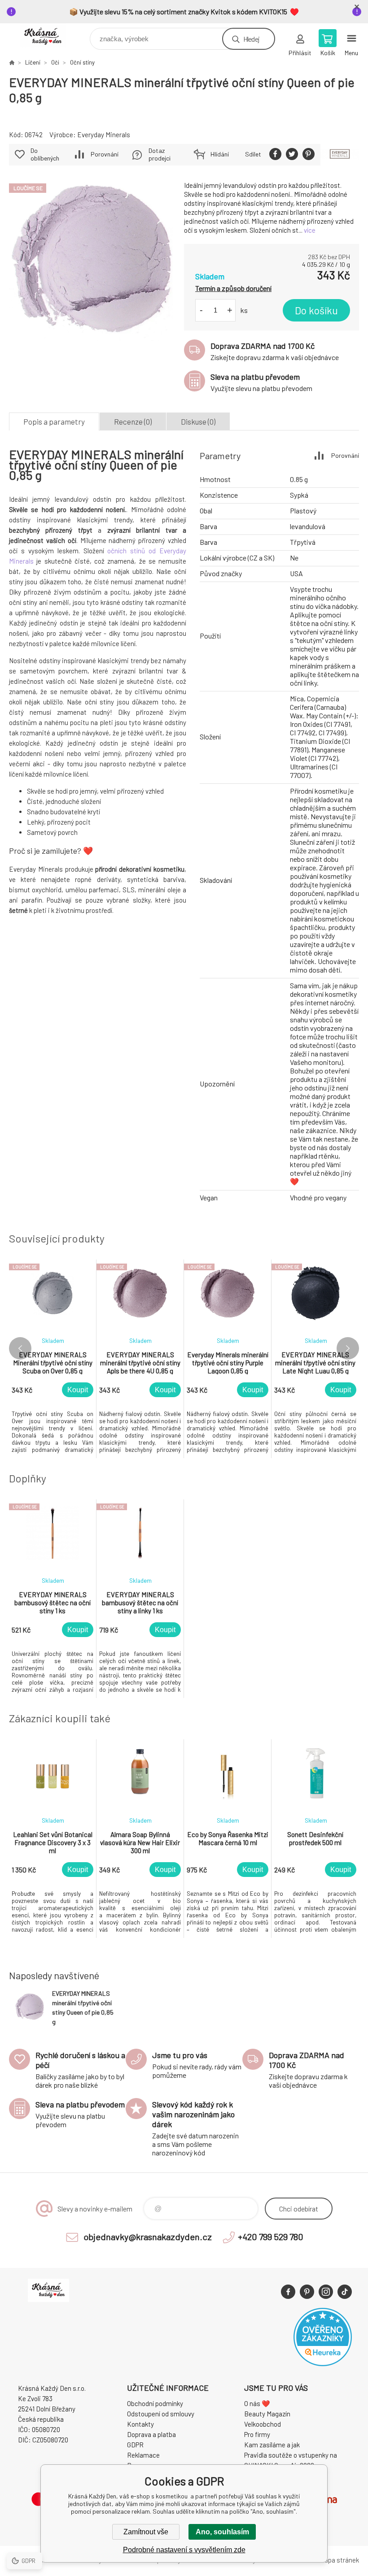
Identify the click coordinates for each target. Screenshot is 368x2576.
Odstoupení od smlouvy (161, 2414)
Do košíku (316, 310)
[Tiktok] (345, 2292)
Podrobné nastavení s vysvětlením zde (184, 2550)
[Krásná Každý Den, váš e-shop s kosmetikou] (12, 62)
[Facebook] (288, 2292)
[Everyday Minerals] (340, 155)
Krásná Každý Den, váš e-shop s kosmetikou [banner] (49, 37)
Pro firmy (257, 2434)
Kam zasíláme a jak (272, 2445)
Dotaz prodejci (160, 154)
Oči (55, 62)
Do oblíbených (45, 154)
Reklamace (143, 2455)
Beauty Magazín (267, 2414)
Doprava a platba (151, 2434)
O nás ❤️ (257, 2403)
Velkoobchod (263, 2424)
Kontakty (140, 2424)
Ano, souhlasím (222, 2532)
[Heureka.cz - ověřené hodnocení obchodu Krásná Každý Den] (323, 2363)
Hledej (251, 39)
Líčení (33, 62)
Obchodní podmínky (155, 2403)
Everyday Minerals (104, 135)
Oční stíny (82, 62)
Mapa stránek (339, 2560)
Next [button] (348, 1348)
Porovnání (105, 154)
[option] (53, 1359)
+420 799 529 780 (271, 2237)
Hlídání (220, 154)
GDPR (135, 2445)
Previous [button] (20, 1348)
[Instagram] (326, 2292)
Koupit (78, 1390)
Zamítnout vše (146, 2532)
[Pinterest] (307, 2292)
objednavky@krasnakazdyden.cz (148, 2237)
